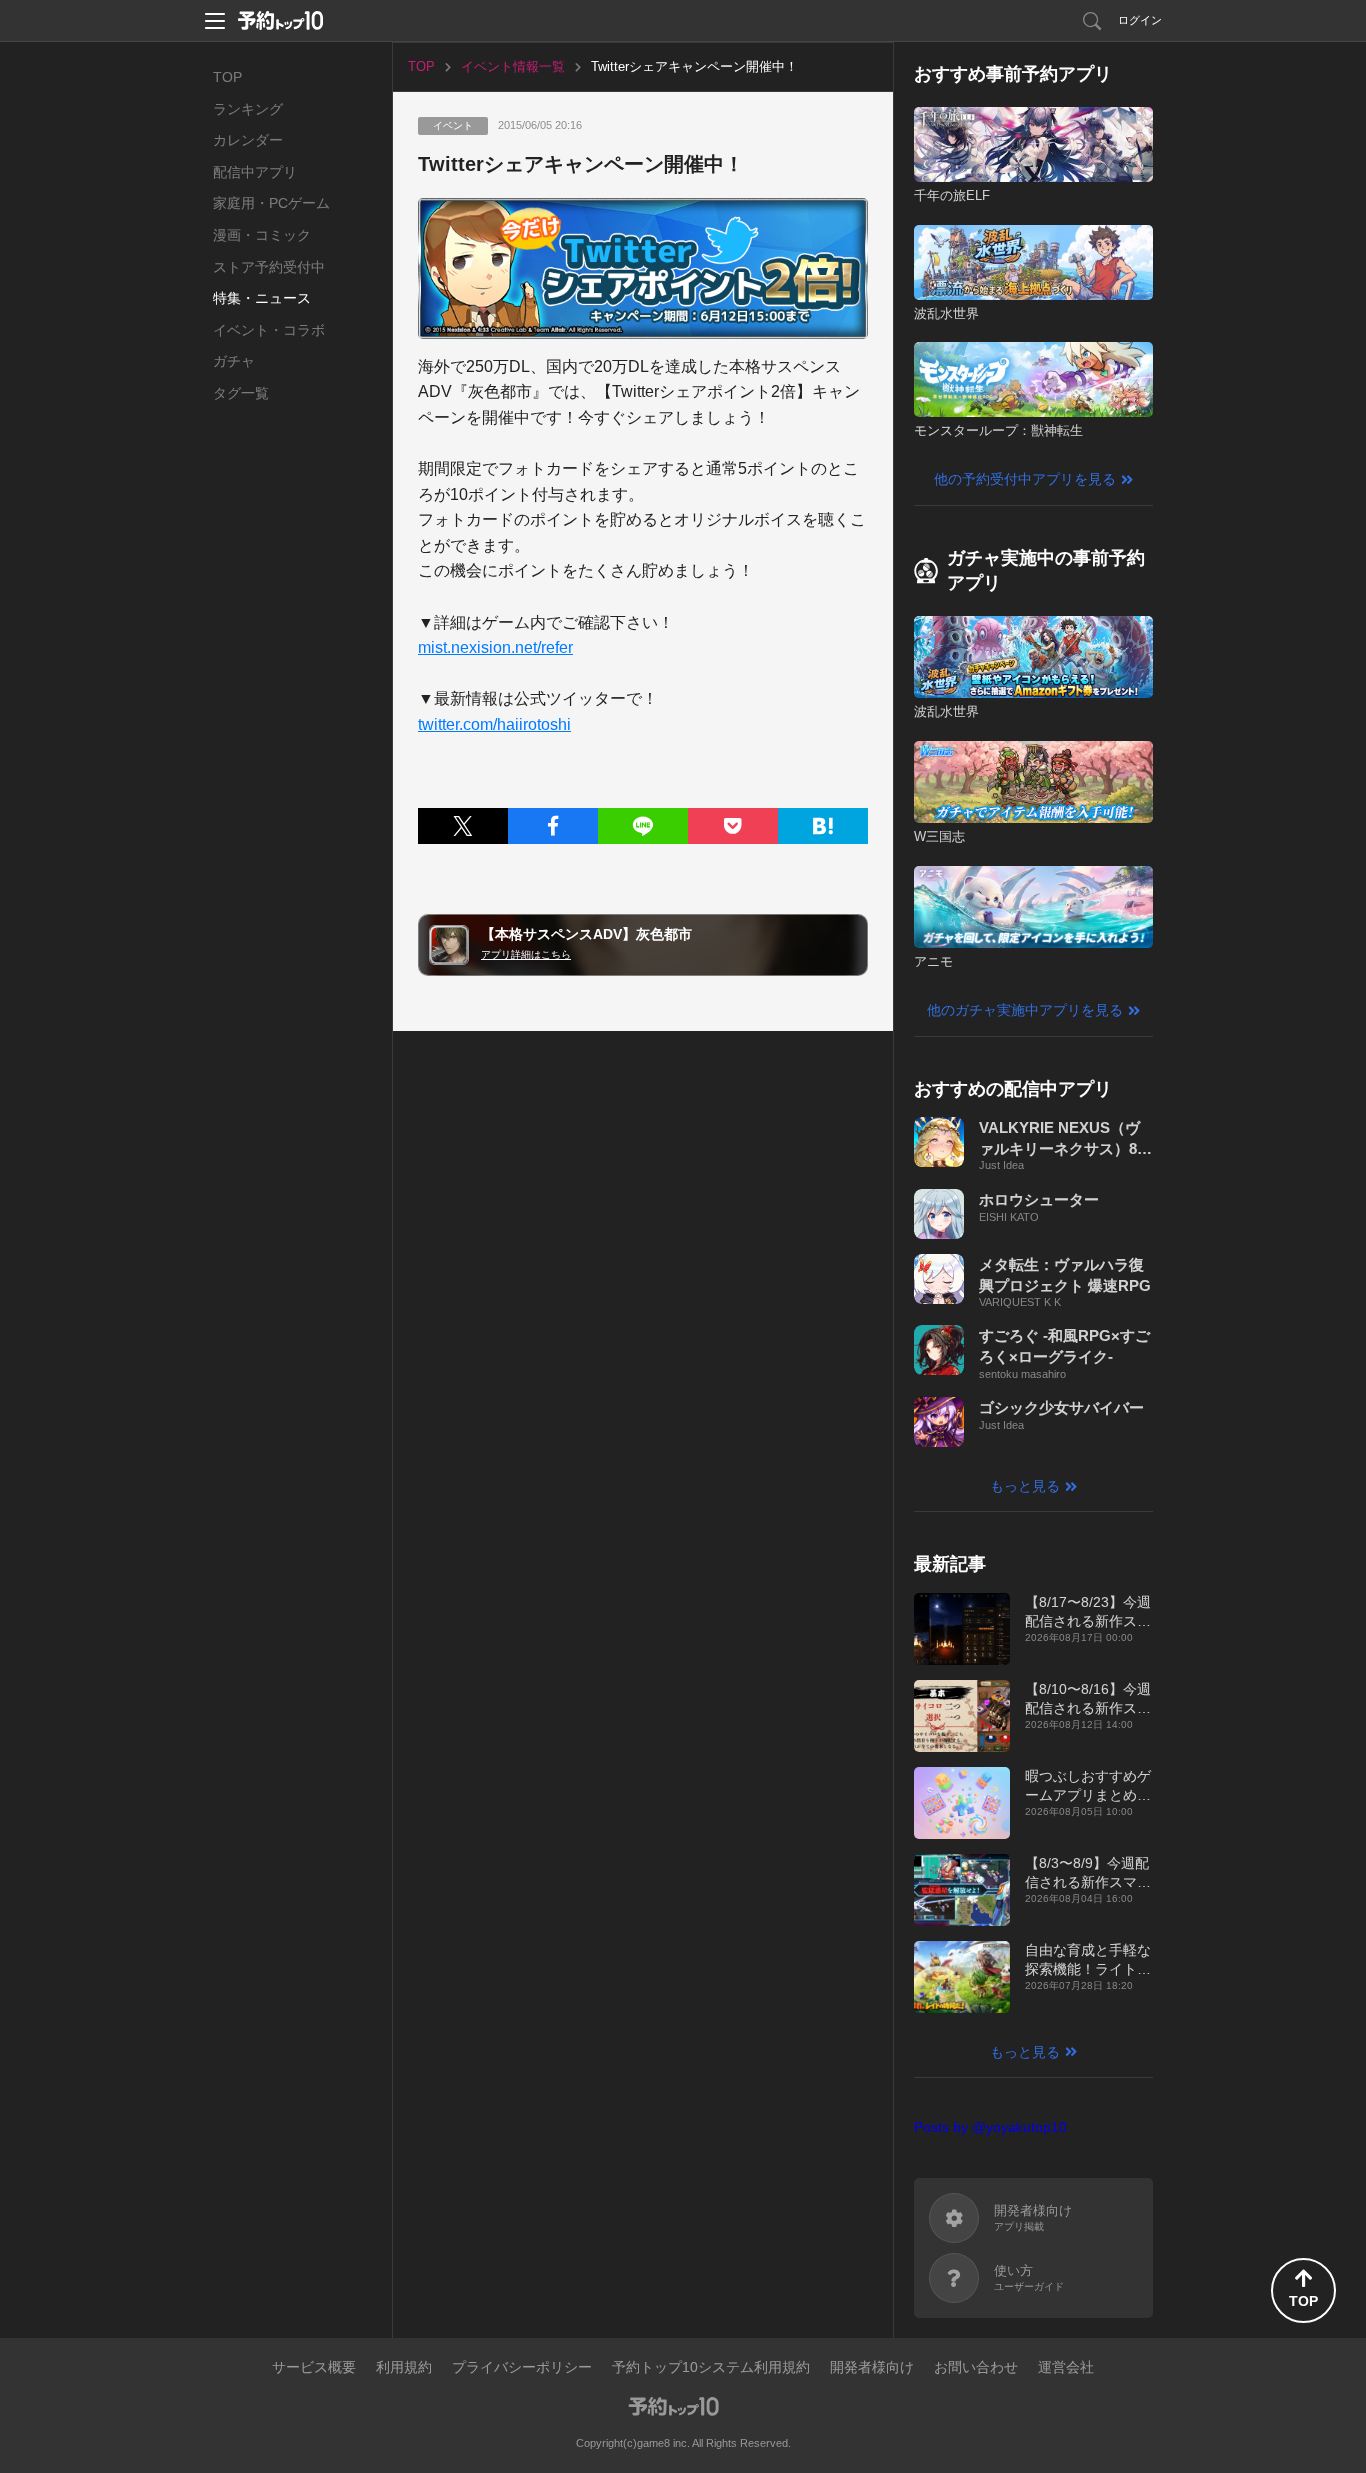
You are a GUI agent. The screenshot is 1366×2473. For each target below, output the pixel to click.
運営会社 (1066, 2367)
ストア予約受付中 (269, 267)
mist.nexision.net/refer (495, 647)
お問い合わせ (976, 2367)
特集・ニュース (262, 298)
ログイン (1140, 20)
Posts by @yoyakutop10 (990, 2127)
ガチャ (234, 361)
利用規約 (404, 2367)
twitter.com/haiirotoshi (494, 724)
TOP (227, 77)
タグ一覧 (241, 393)
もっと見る (1025, 1486)
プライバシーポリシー (522, 2367)
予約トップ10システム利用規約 (711, 2367)
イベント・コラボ (269, 330)
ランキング (248, 109)
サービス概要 (314, 2367)
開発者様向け (872, 2367)
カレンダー (248, 140)
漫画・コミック (262, 235)
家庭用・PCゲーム (271, 203)
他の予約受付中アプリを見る (1025, 479)
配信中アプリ (255, 172)
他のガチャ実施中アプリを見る (1025, 1010)
